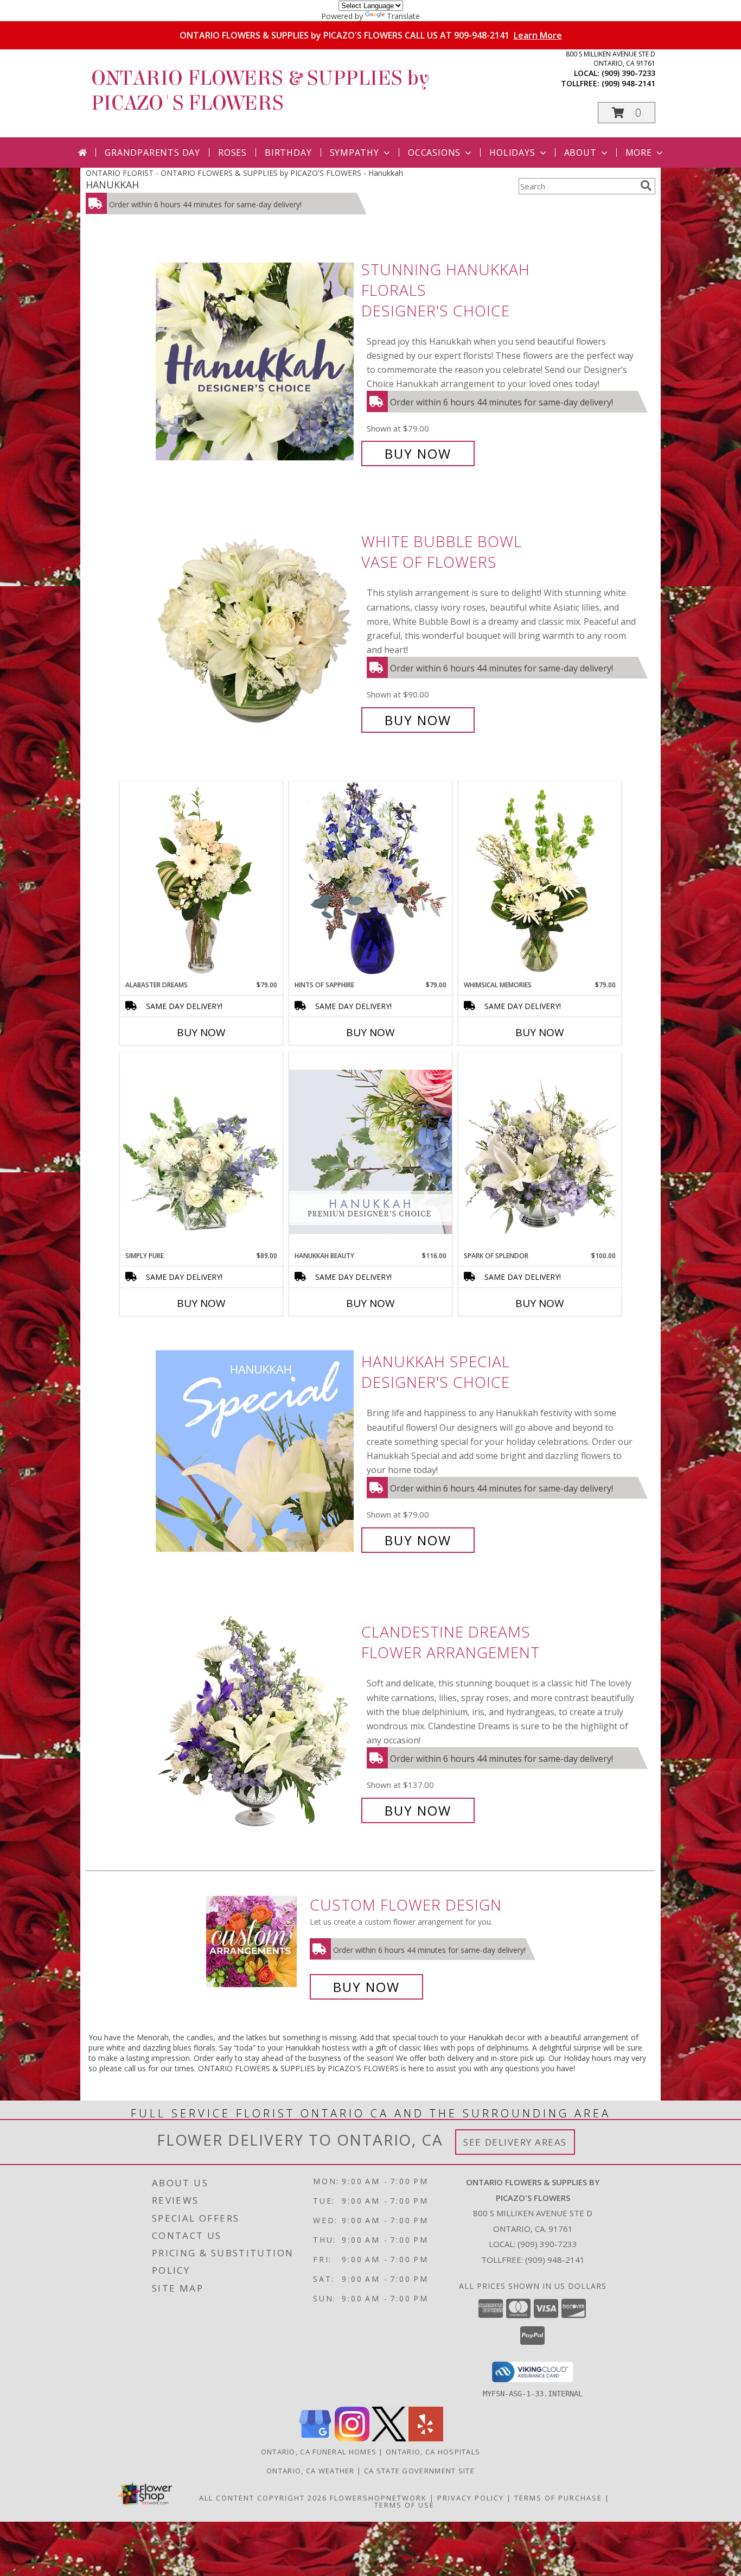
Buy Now (418, 453)
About (580, 153)
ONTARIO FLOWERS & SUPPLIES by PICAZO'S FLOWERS (260, 91)
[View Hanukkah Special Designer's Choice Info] (256, 1451)
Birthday (288, 153)
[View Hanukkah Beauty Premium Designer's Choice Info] (370, 1151)
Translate (403, 16)
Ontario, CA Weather (311, 2471)
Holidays (512, 153)
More (639, 153)
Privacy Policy (471, 2498)
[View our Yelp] (426, 2438)
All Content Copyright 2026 (263, 2498)
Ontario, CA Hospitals (433, 2452)
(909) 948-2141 (628, 83)
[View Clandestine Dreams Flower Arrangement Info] (256, 1721)
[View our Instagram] (352, 2438)
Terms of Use (404, 2505)
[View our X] (389, 2438)
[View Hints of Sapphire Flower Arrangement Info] (370, 881)
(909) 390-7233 (628, 73)
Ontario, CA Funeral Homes (319, 2452)
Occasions (434, 153)
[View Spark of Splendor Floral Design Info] (540, 1152)
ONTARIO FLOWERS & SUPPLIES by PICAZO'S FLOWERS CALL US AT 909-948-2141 (371, 35)
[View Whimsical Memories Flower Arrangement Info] (540, 881)
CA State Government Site (419, 2471)
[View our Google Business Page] (315, 2438)
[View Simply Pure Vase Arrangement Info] (201, 1152)
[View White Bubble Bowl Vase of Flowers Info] (256, 631)
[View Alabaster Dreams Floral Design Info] (201, 881)
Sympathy (354, 153)
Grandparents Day (152, 153)
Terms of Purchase (558, 2498)
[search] (646, 186)
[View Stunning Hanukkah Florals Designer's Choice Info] (256, 362)
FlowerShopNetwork (378, 2498)
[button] (627, 113)
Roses (232, 153)
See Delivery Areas (515, 2142)
